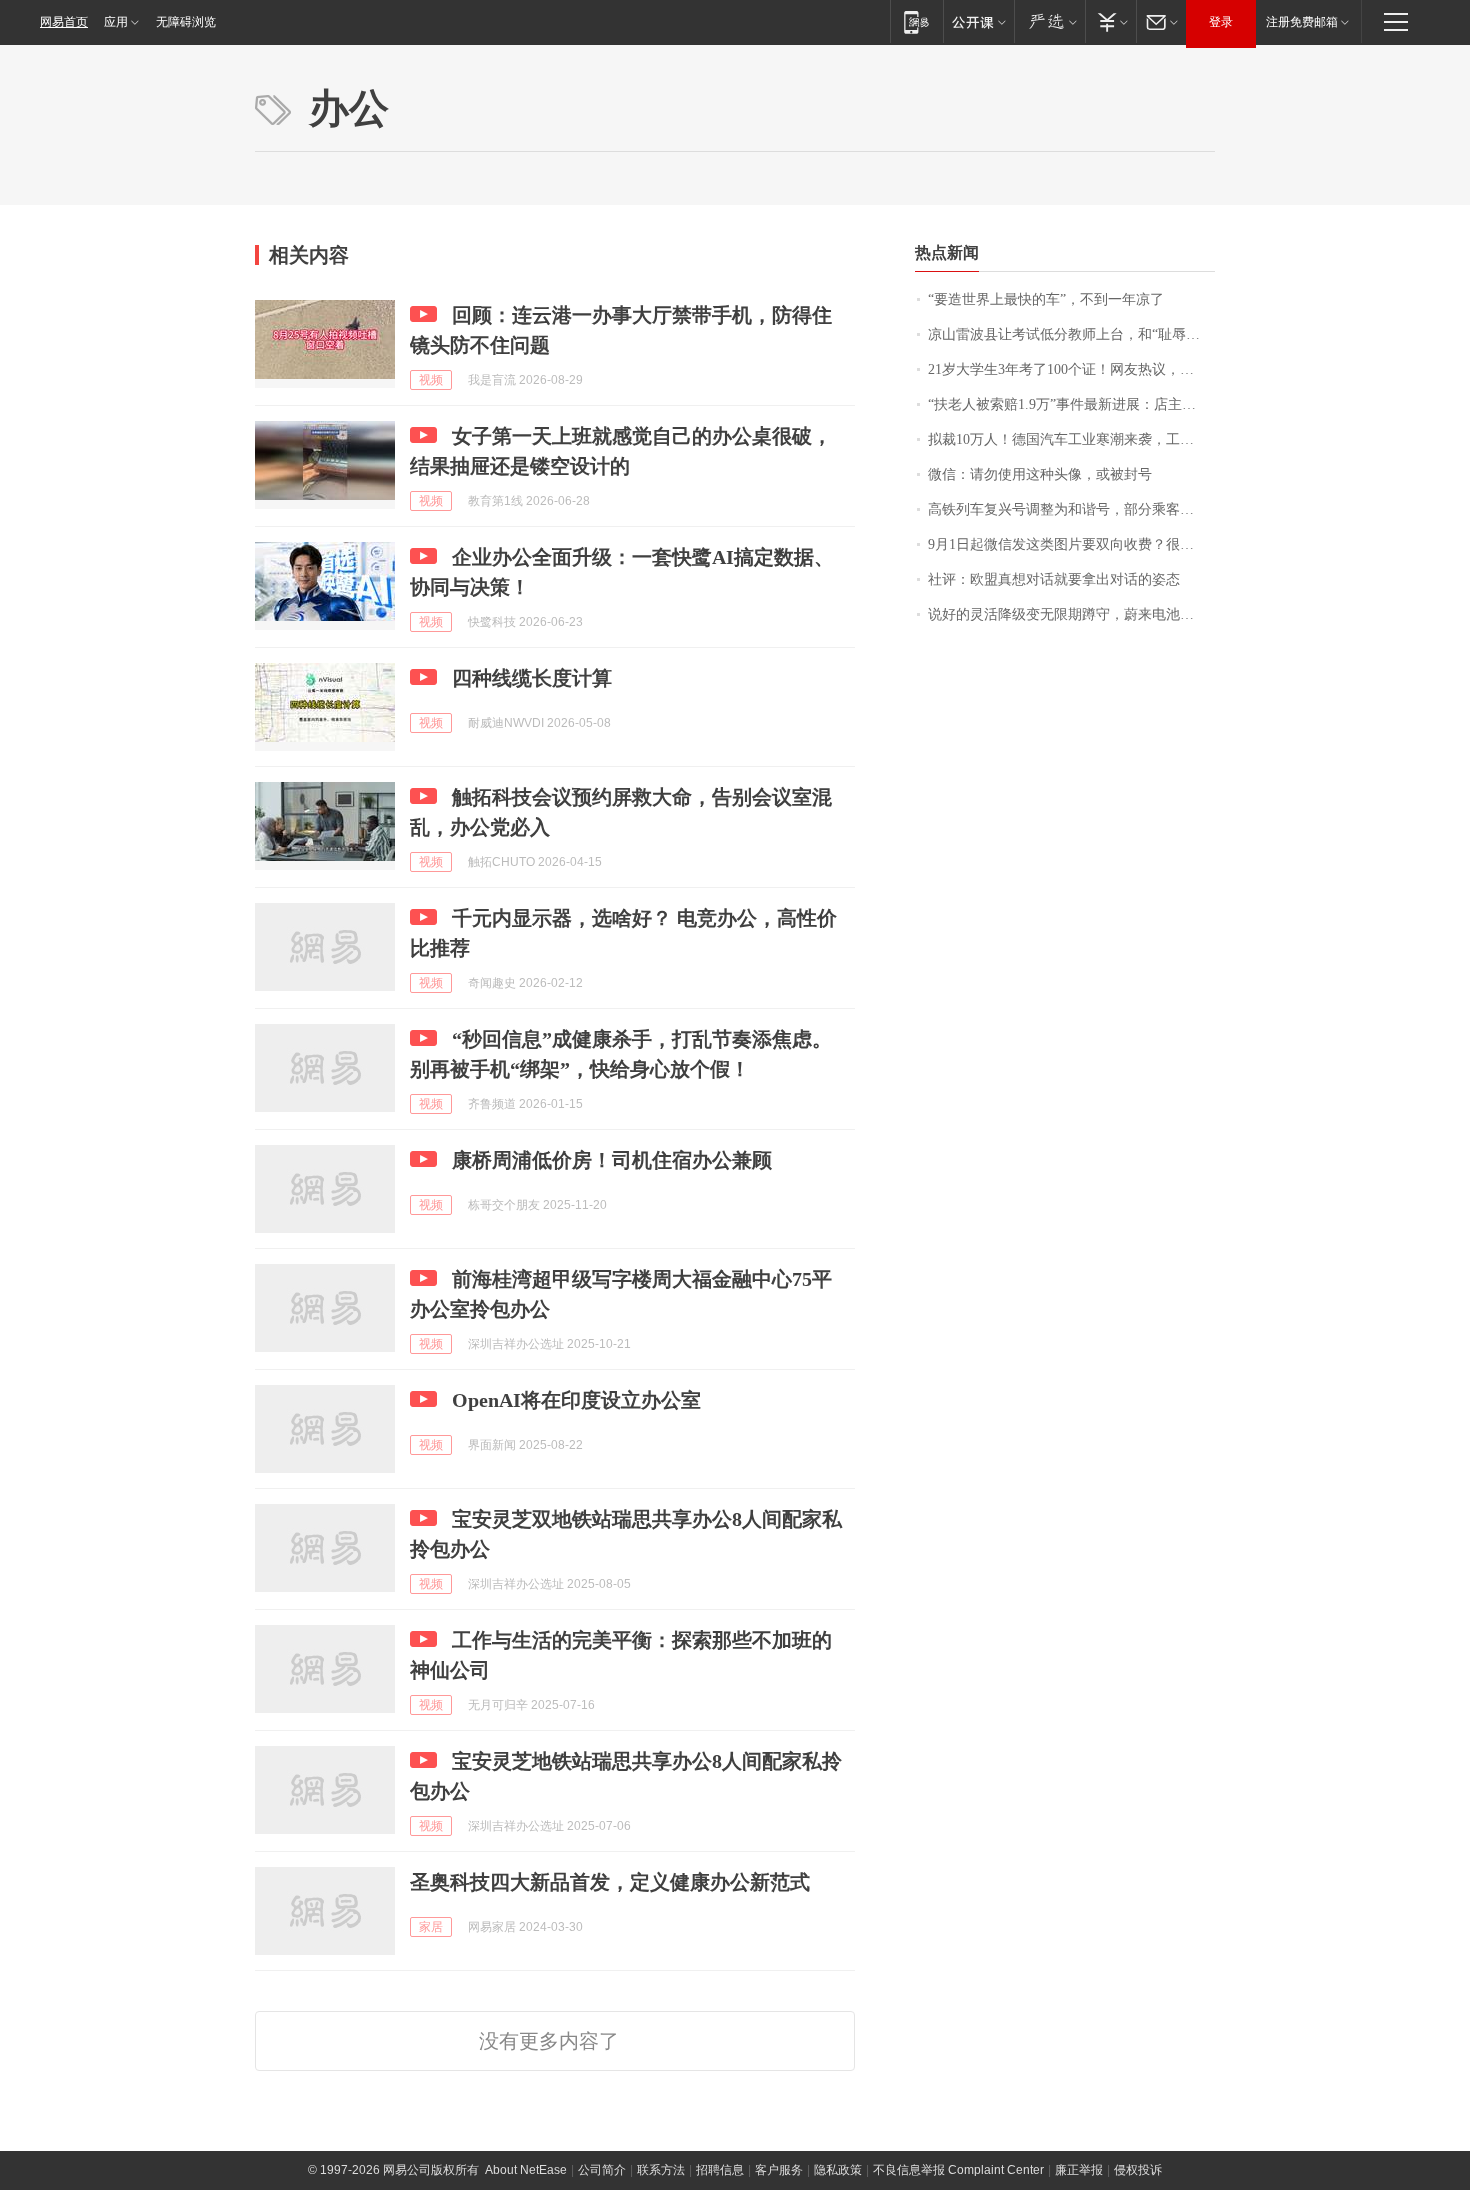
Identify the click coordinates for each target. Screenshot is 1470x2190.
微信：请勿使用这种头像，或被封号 (1040, 474)
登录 (1221, 22)
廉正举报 (1079, 2170)
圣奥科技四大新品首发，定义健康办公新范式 (610, 1882)
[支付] (1110, 21)
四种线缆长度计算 (532, 678)
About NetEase (526, 2170)
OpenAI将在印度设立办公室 (576, 1400)
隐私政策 (838, 2170)
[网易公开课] (978, 21)
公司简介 (602, 2170)
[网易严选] (1049, 21)
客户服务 (779, 2170)
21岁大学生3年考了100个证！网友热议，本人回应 (1071, 369)
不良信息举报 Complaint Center (958, 2170)
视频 (431, 380)
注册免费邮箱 (1302, 22)
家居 (431, 1927)
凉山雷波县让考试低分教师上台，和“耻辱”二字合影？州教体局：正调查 (1071, 334)
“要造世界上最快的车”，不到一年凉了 (1046, 299)
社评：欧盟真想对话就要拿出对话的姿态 (1054, 579)
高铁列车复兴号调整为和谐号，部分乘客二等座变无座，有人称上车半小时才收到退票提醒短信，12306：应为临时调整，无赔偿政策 (1071, 509)
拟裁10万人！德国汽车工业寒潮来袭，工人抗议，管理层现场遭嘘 (1071, 439)
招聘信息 (720, 2170)
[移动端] (916, 21)
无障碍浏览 (186, 22)
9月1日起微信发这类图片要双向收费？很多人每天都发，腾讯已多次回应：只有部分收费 (1071, 544)
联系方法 (661, 2170)
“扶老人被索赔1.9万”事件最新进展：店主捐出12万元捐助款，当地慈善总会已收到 (1071, 404)
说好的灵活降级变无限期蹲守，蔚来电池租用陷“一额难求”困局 (1071, 614)
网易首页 (64, 22)
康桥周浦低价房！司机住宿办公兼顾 (612, 1160)
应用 (116, 22)
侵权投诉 (1138, 2170)
